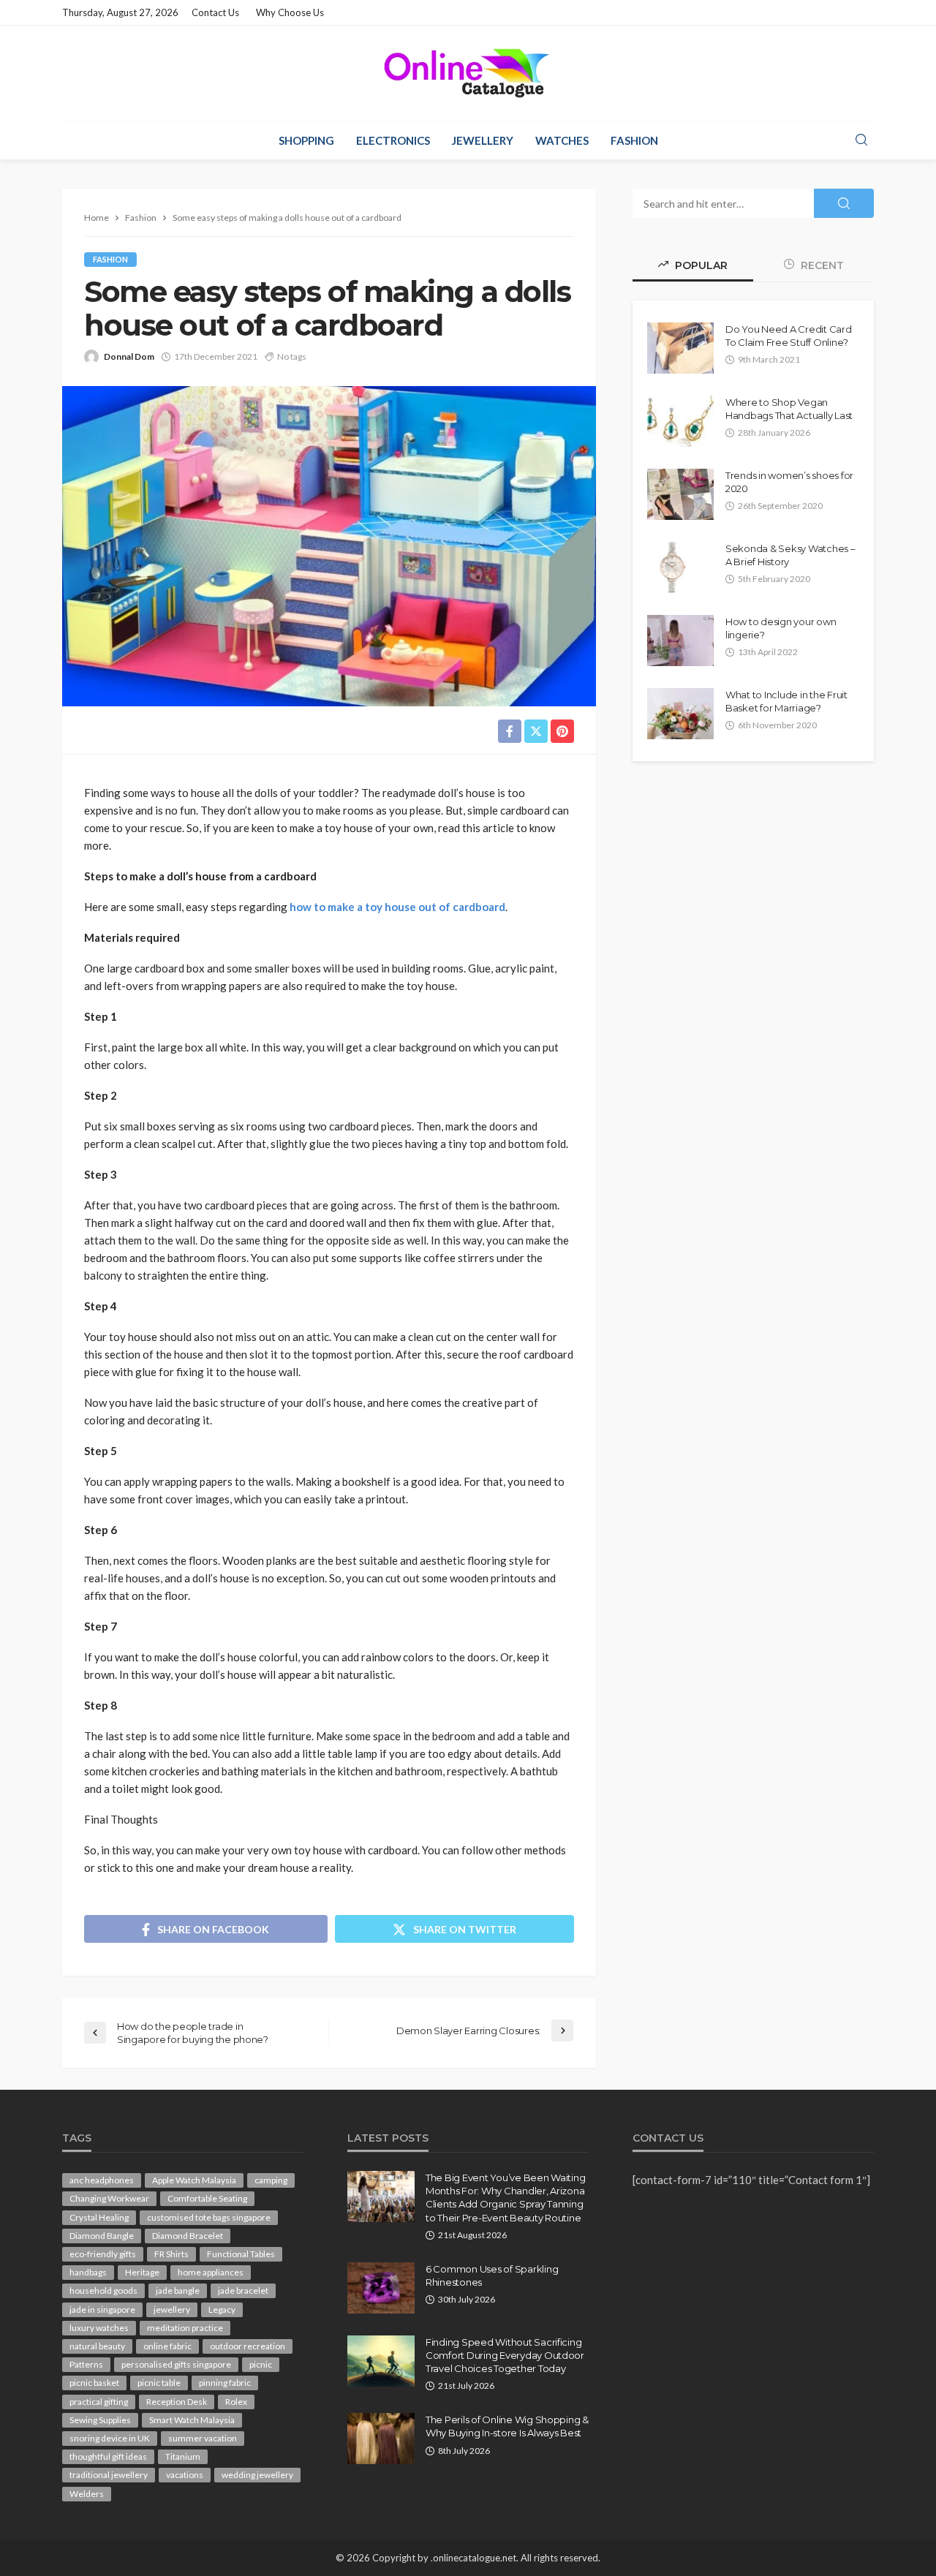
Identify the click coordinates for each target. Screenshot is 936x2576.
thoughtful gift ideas (108, 2456)
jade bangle (178, 2290)
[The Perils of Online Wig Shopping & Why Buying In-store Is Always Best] (381, 2439)
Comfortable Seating (207, 2198)
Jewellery (483, 140)
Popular (700, 265)
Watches (562, 140)
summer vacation (203, 2438)
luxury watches (99, 2328)
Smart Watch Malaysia (192, 2420)
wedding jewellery (257, 2475)
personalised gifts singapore (176, 2364)
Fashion (634, 140)
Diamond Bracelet (188, 2236)
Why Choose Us (290, 12)
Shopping (306, 140)
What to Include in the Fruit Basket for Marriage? (786, 701)
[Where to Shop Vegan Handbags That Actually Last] (680, 421)
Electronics (393, 140)
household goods (103, 2290)
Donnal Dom (129, 356)
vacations (185, 2475)
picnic (261, 2364)
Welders (87, 2494)
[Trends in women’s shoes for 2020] (680, 494)
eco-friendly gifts (103, 2254)
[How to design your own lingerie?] (680, 641)
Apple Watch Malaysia (194, 2180)
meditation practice (185, 2328)
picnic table (159, 2383)
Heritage (142, 2272)
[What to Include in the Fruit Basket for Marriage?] (680, 714)
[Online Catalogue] (468, 73)
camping (271, 2180)
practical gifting (99, 2402)
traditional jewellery (109, 2475)
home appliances (211, 2272)
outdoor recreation (248, 2346)
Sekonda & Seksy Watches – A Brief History (790, 555)
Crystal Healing (99, 2217)
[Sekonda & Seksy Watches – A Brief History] (673, 567)
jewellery (172, 2309)
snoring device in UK (110, 2438)
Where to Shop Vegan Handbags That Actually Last (789, 409)
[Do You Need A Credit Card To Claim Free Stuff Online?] (680, 348)
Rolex (236, 2402)
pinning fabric (225, 2383)
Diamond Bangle (102, 2236)
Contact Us (215, 12)
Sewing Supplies (100, 2420)
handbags (88, 2272)
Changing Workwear (109, 2198)
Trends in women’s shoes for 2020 (789, 482)
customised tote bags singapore (209, 2217)
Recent (821, 265)
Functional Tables (241, 2254)
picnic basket (94, 2383)
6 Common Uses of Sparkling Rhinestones (492, 2275)
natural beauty (97, 2346)
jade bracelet (243, 2290)
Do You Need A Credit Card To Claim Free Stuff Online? (789, 336)
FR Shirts (171, 2254)
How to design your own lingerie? (781, 628)
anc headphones (102, 2180)
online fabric (167, 2346)
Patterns (86, 2364)
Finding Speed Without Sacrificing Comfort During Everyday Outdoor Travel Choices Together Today (505, 2355)
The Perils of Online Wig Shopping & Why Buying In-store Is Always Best (507, 2426)
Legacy (222, 2309)
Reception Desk (177, 2402)
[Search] (861, 140)
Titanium (183, 2456)
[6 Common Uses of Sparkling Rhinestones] (381, 2288)
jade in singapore (102, 2309)
